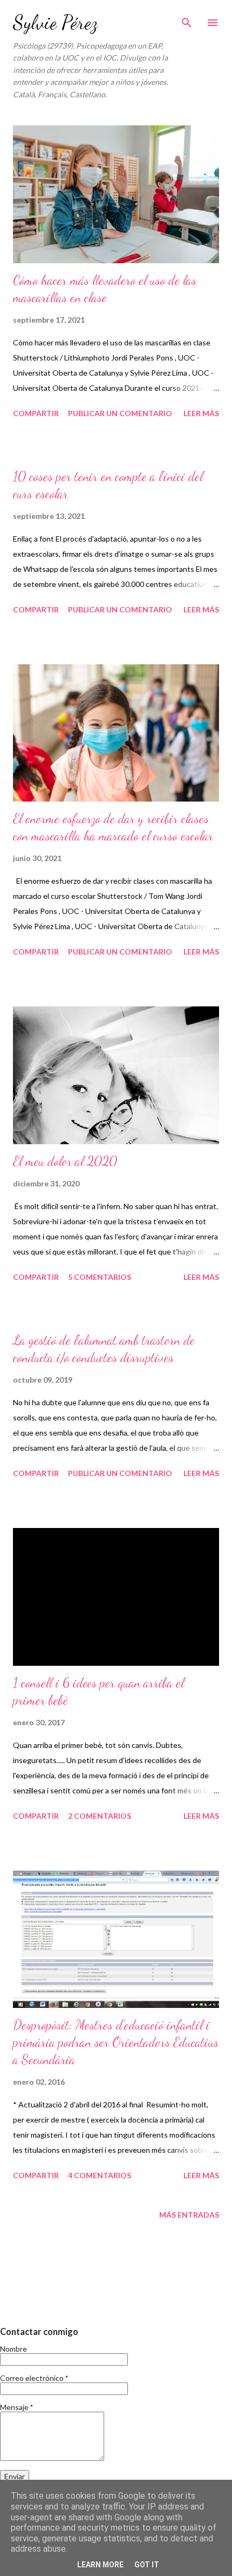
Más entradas (189, 2215)
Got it (147, 2565)
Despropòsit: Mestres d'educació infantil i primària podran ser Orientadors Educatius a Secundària (116, 2042)
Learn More (100, 2565)
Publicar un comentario (120, 413)
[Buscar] (187, 19)
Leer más (201, 413)
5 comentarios (100, 1277)
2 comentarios (100, 1816)
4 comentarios (100, 2175)
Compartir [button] (36, 413)
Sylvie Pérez (55, 22)
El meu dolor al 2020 (65, 1161)
